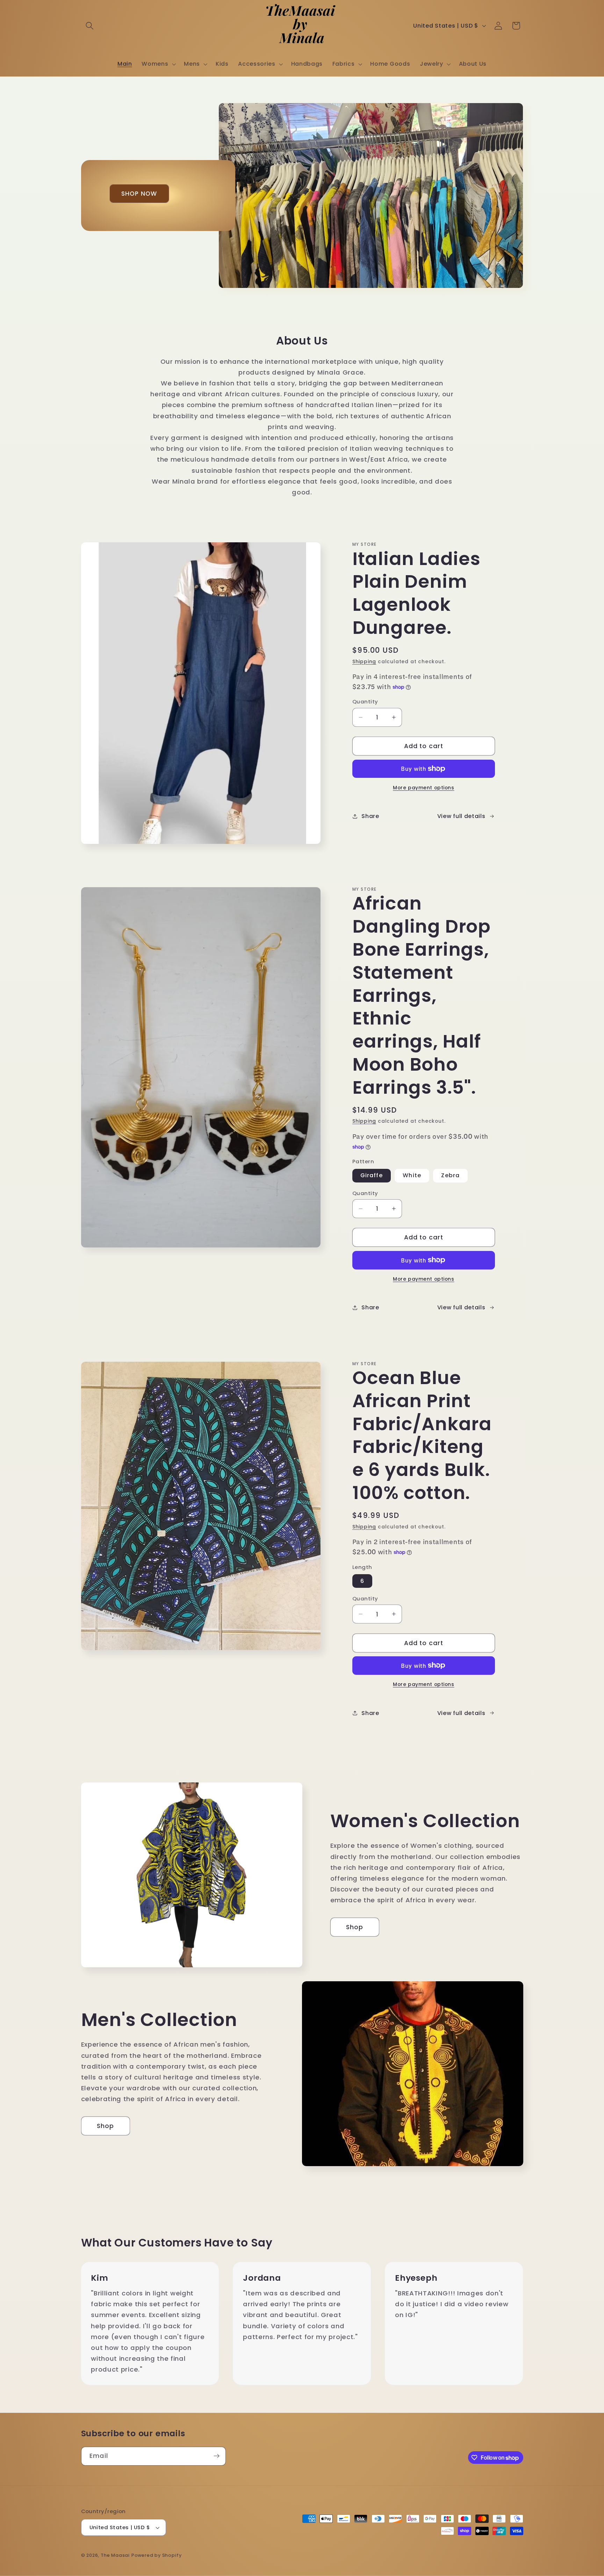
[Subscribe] (217, 2456)
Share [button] (370, 816)
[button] (90, 26)
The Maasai (115, 2555)
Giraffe (372, 1175)
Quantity (365, 701)
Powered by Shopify (157, 2555)
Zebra (450, 1175)
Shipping (364, 662)
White (412, 1175)
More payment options (424, 788)
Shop (355, 1927)
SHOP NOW (139, 194)
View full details (461, 816)
